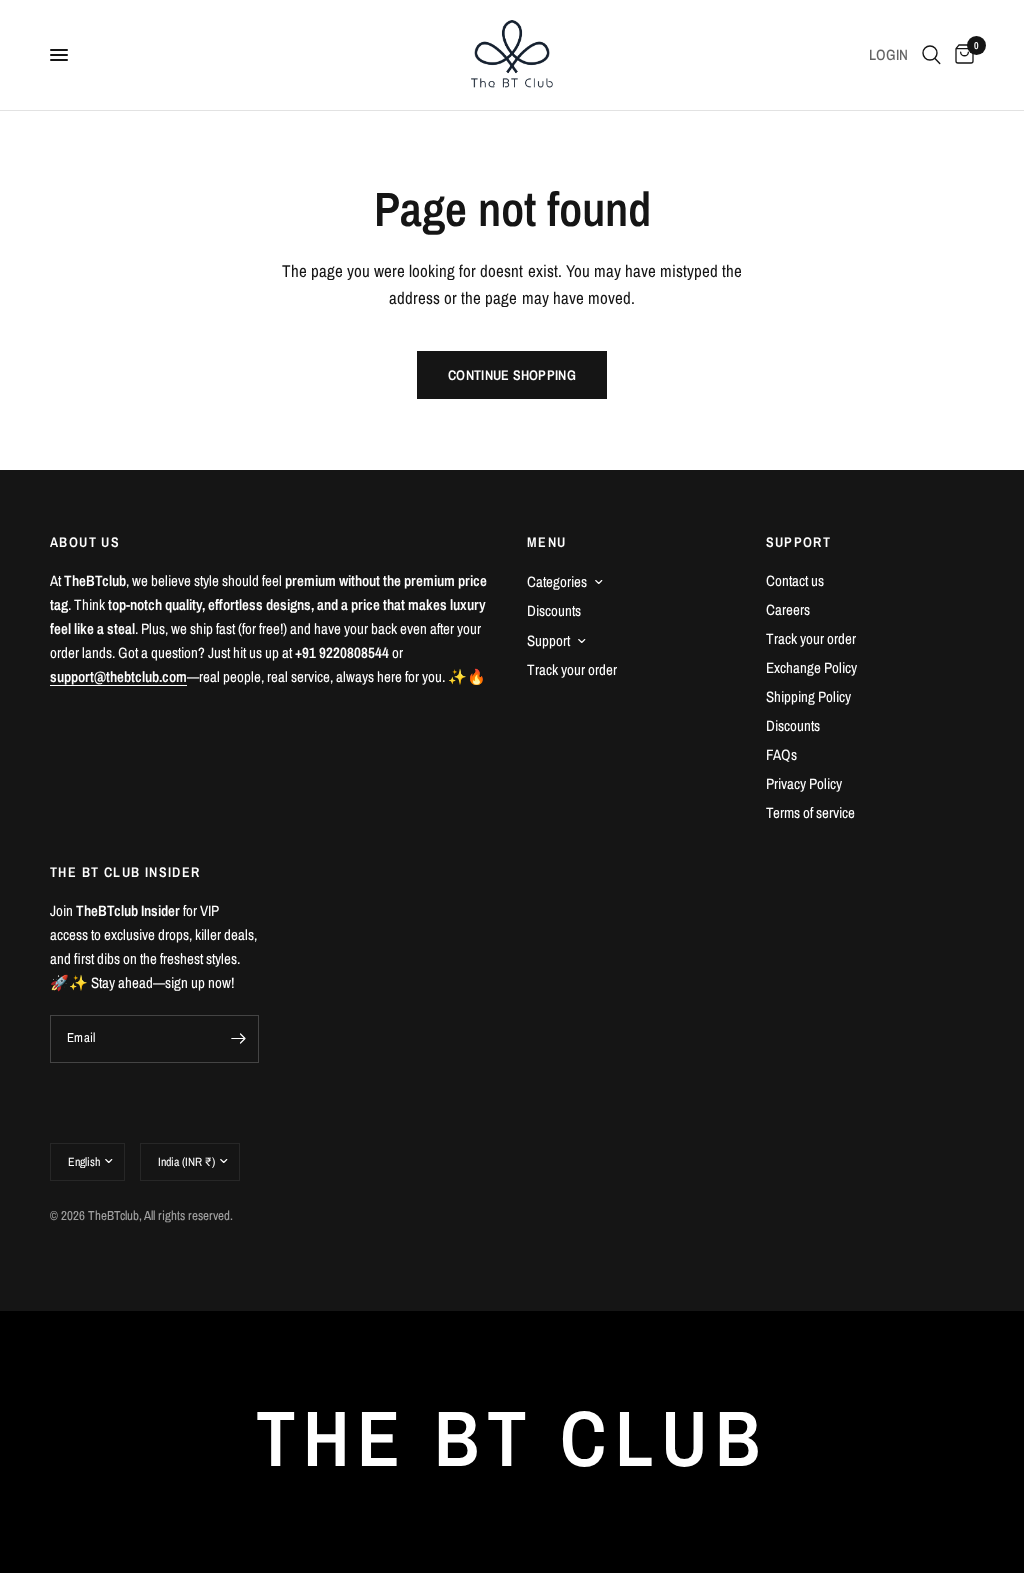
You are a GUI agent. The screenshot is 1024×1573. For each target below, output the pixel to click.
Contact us (795, 580)
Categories (557, 581)
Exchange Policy (811, 667)
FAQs (781, 754)
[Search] (931, 55)
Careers (788, 609)
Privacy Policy (804, 783)
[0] (961, 55)
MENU (547, 542)
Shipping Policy (808, 696)
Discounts (554, 610)
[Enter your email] (239, 1039)
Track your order (572, 669)
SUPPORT (799, 542)
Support (548, 640)
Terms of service (810, 812)
